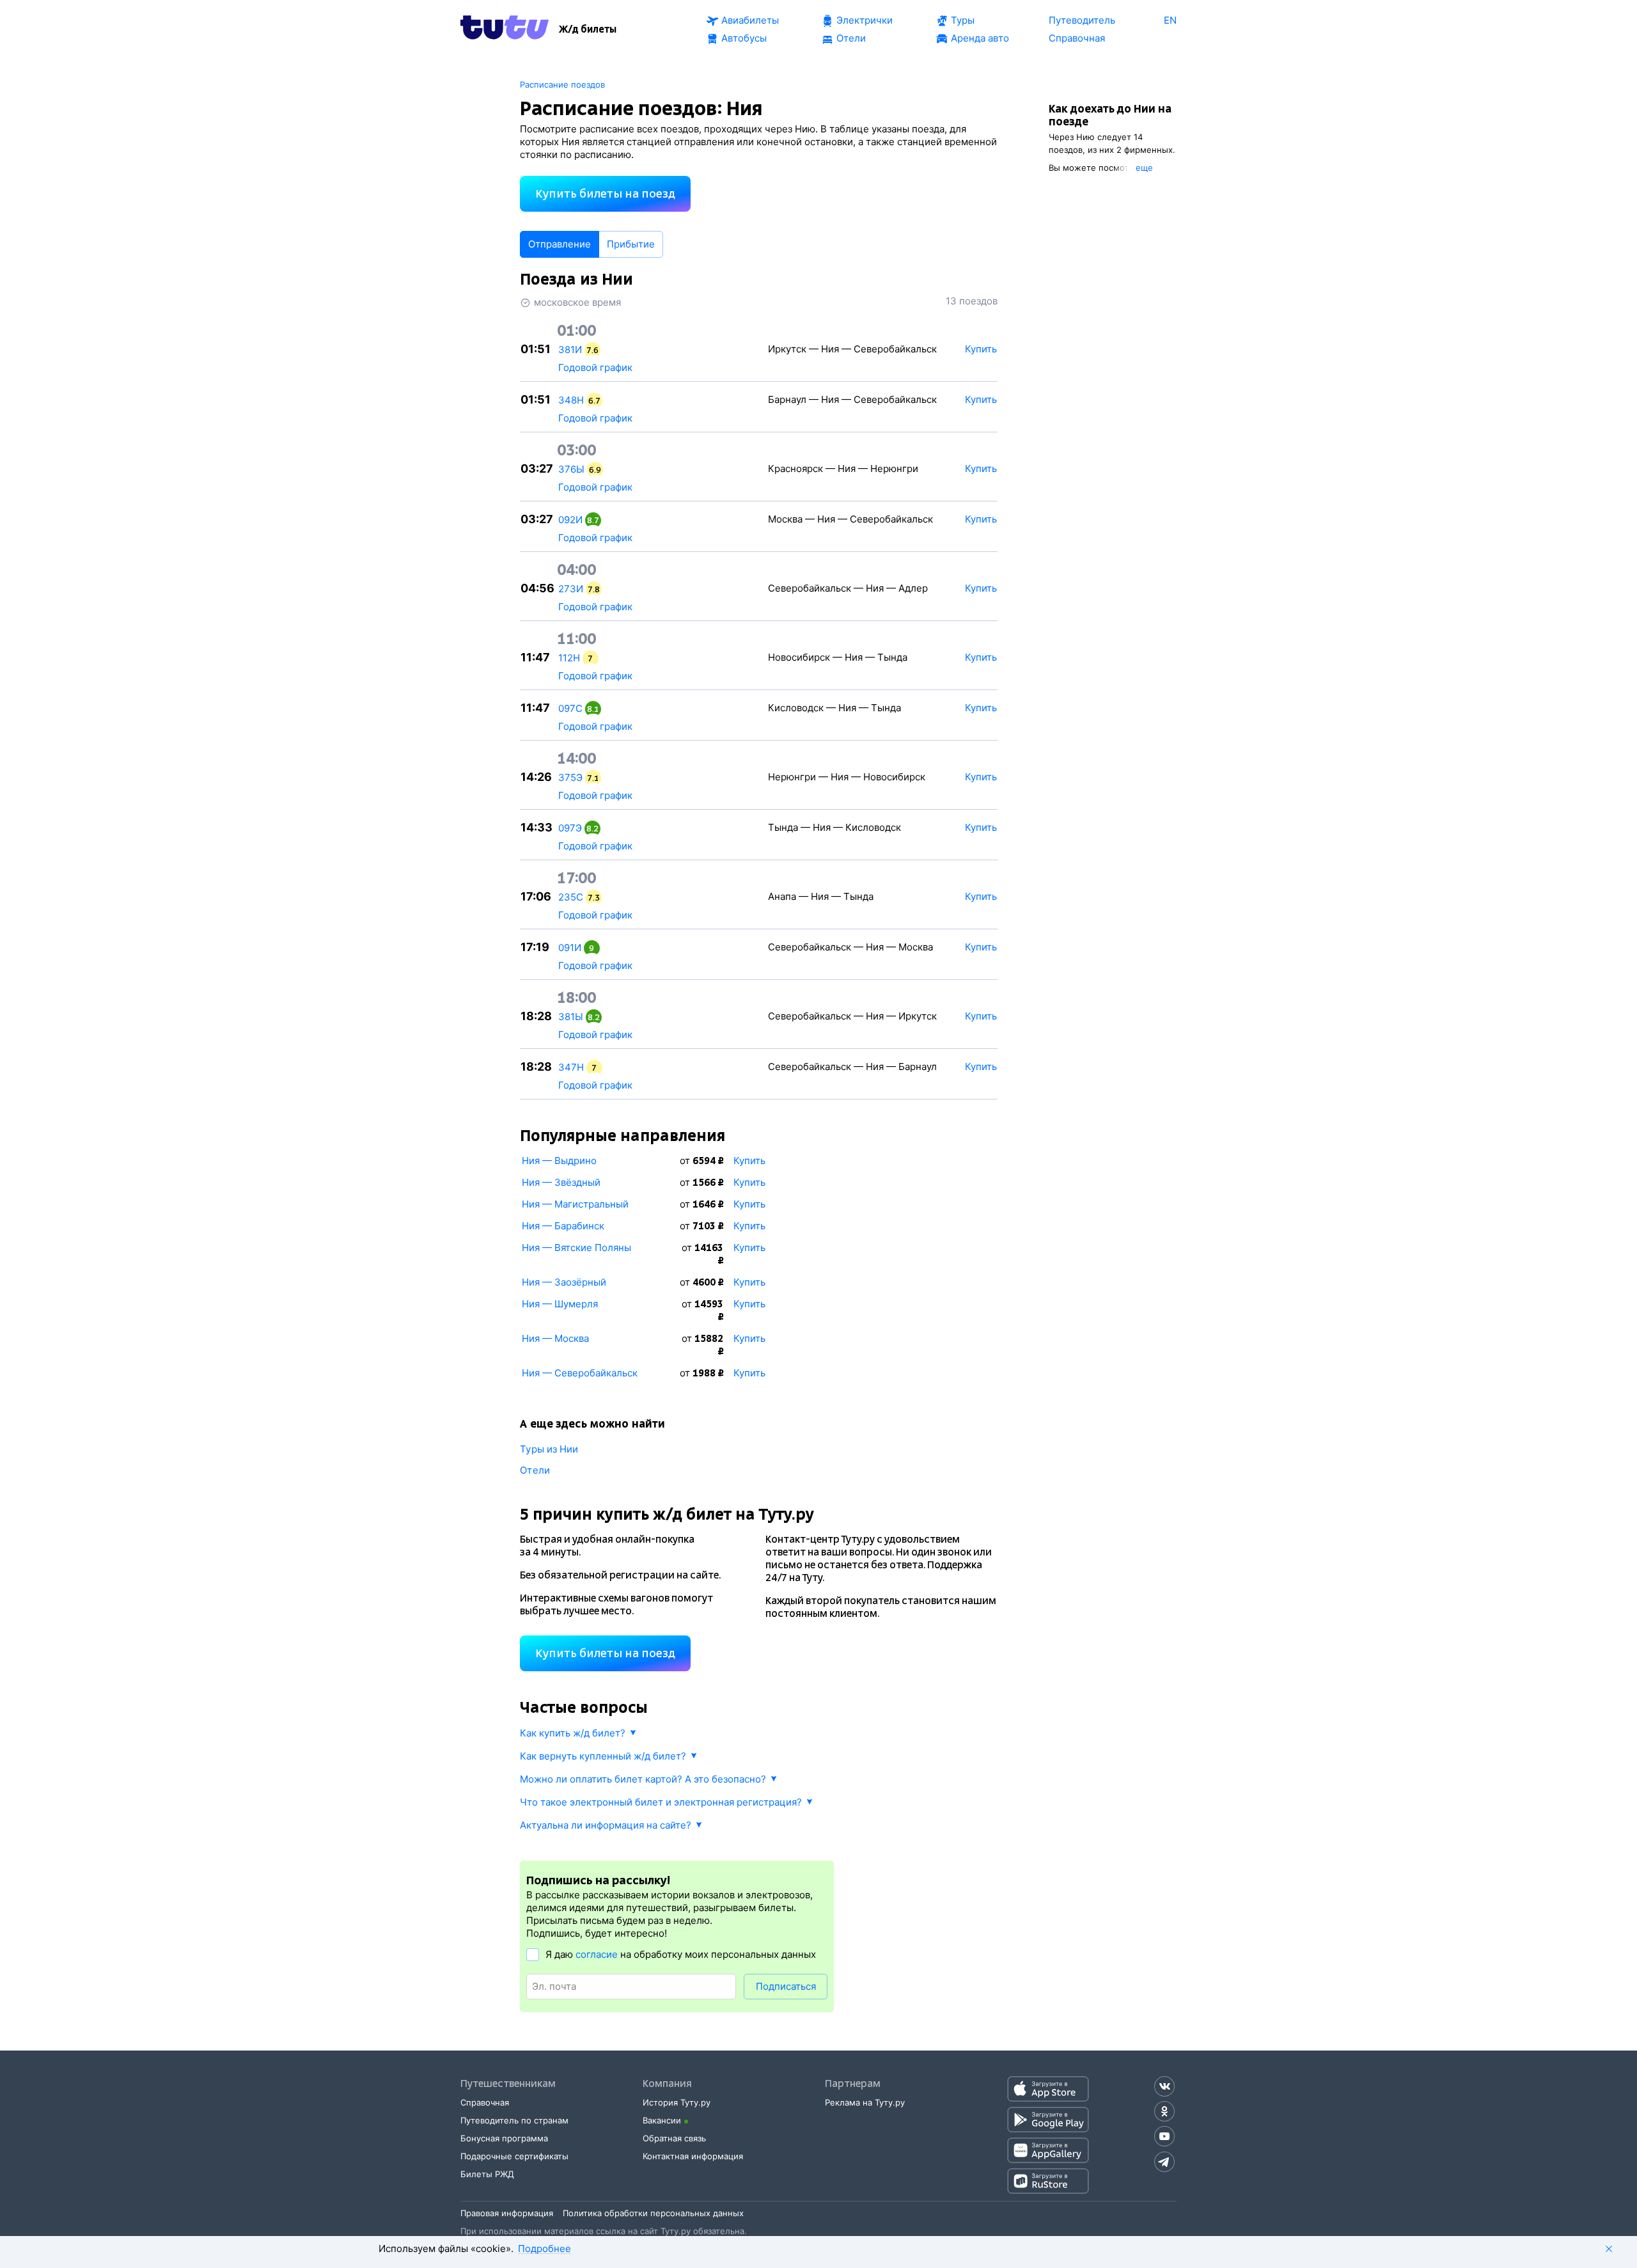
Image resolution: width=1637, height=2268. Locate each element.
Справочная (485, 2102)
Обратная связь (674, 2138)
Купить (749, 1161)
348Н (571, 400)
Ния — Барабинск (563, 1226)
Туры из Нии (549, 1449)
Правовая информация (507, 2213)
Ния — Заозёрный (564, 1282)
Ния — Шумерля (560, 1304)
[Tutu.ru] (505, 29)
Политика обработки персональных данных (653, 2213)
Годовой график (595, 367)
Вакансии (662, 2120)
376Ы (571, 469)
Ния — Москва (555, 1338)
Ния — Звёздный (561, 1182)
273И (571, 589)
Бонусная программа (504, 2138)
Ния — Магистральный (575, 1204)
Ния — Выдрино (559, 1161)
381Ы (571, 1017)
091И (570, 948)
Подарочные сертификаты (514, 2156)
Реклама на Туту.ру (865, 2102)
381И (570, 350)
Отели (535, 1470)
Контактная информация (693, 2156)
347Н (571, 1067)
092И (570, 520)
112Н (569, 658)
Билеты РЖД (487, 2174)
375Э (570, 777)
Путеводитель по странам (514, 2120)
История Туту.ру (677, 2102)
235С (571, 897)
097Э (570, 828)
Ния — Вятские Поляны (576, 1248)
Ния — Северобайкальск (580, 1373)
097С (570, 708)
